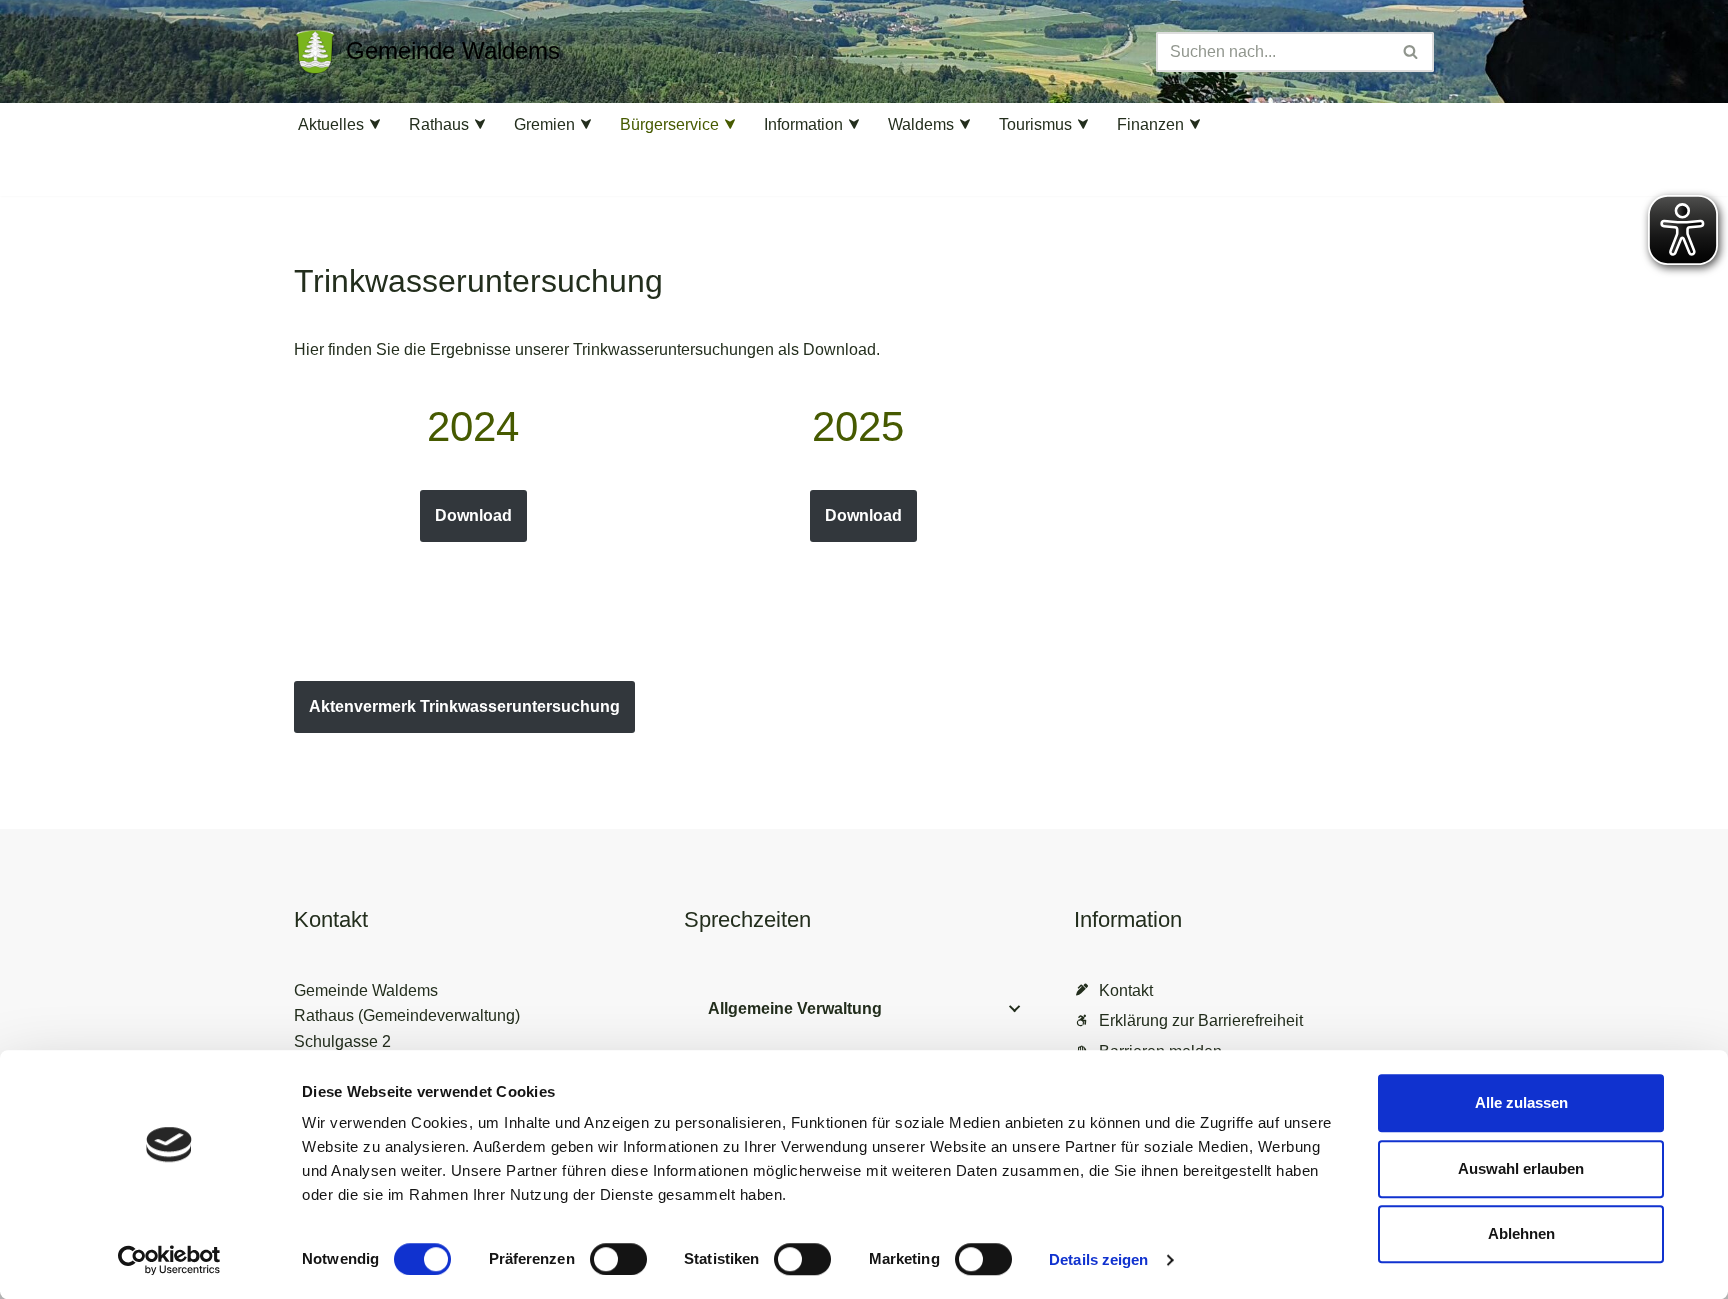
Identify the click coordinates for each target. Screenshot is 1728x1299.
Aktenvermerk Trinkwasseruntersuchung (464, 706)
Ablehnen (1521, 1233)
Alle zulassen (1521, 1102)
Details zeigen (1098, 1259)
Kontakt (1126, 990)
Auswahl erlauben (1521, 1168)
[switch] (618, 1259)
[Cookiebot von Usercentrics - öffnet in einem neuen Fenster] (169, 1260)
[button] (375, 124)
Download (473, 515)
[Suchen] (1411, 52)
